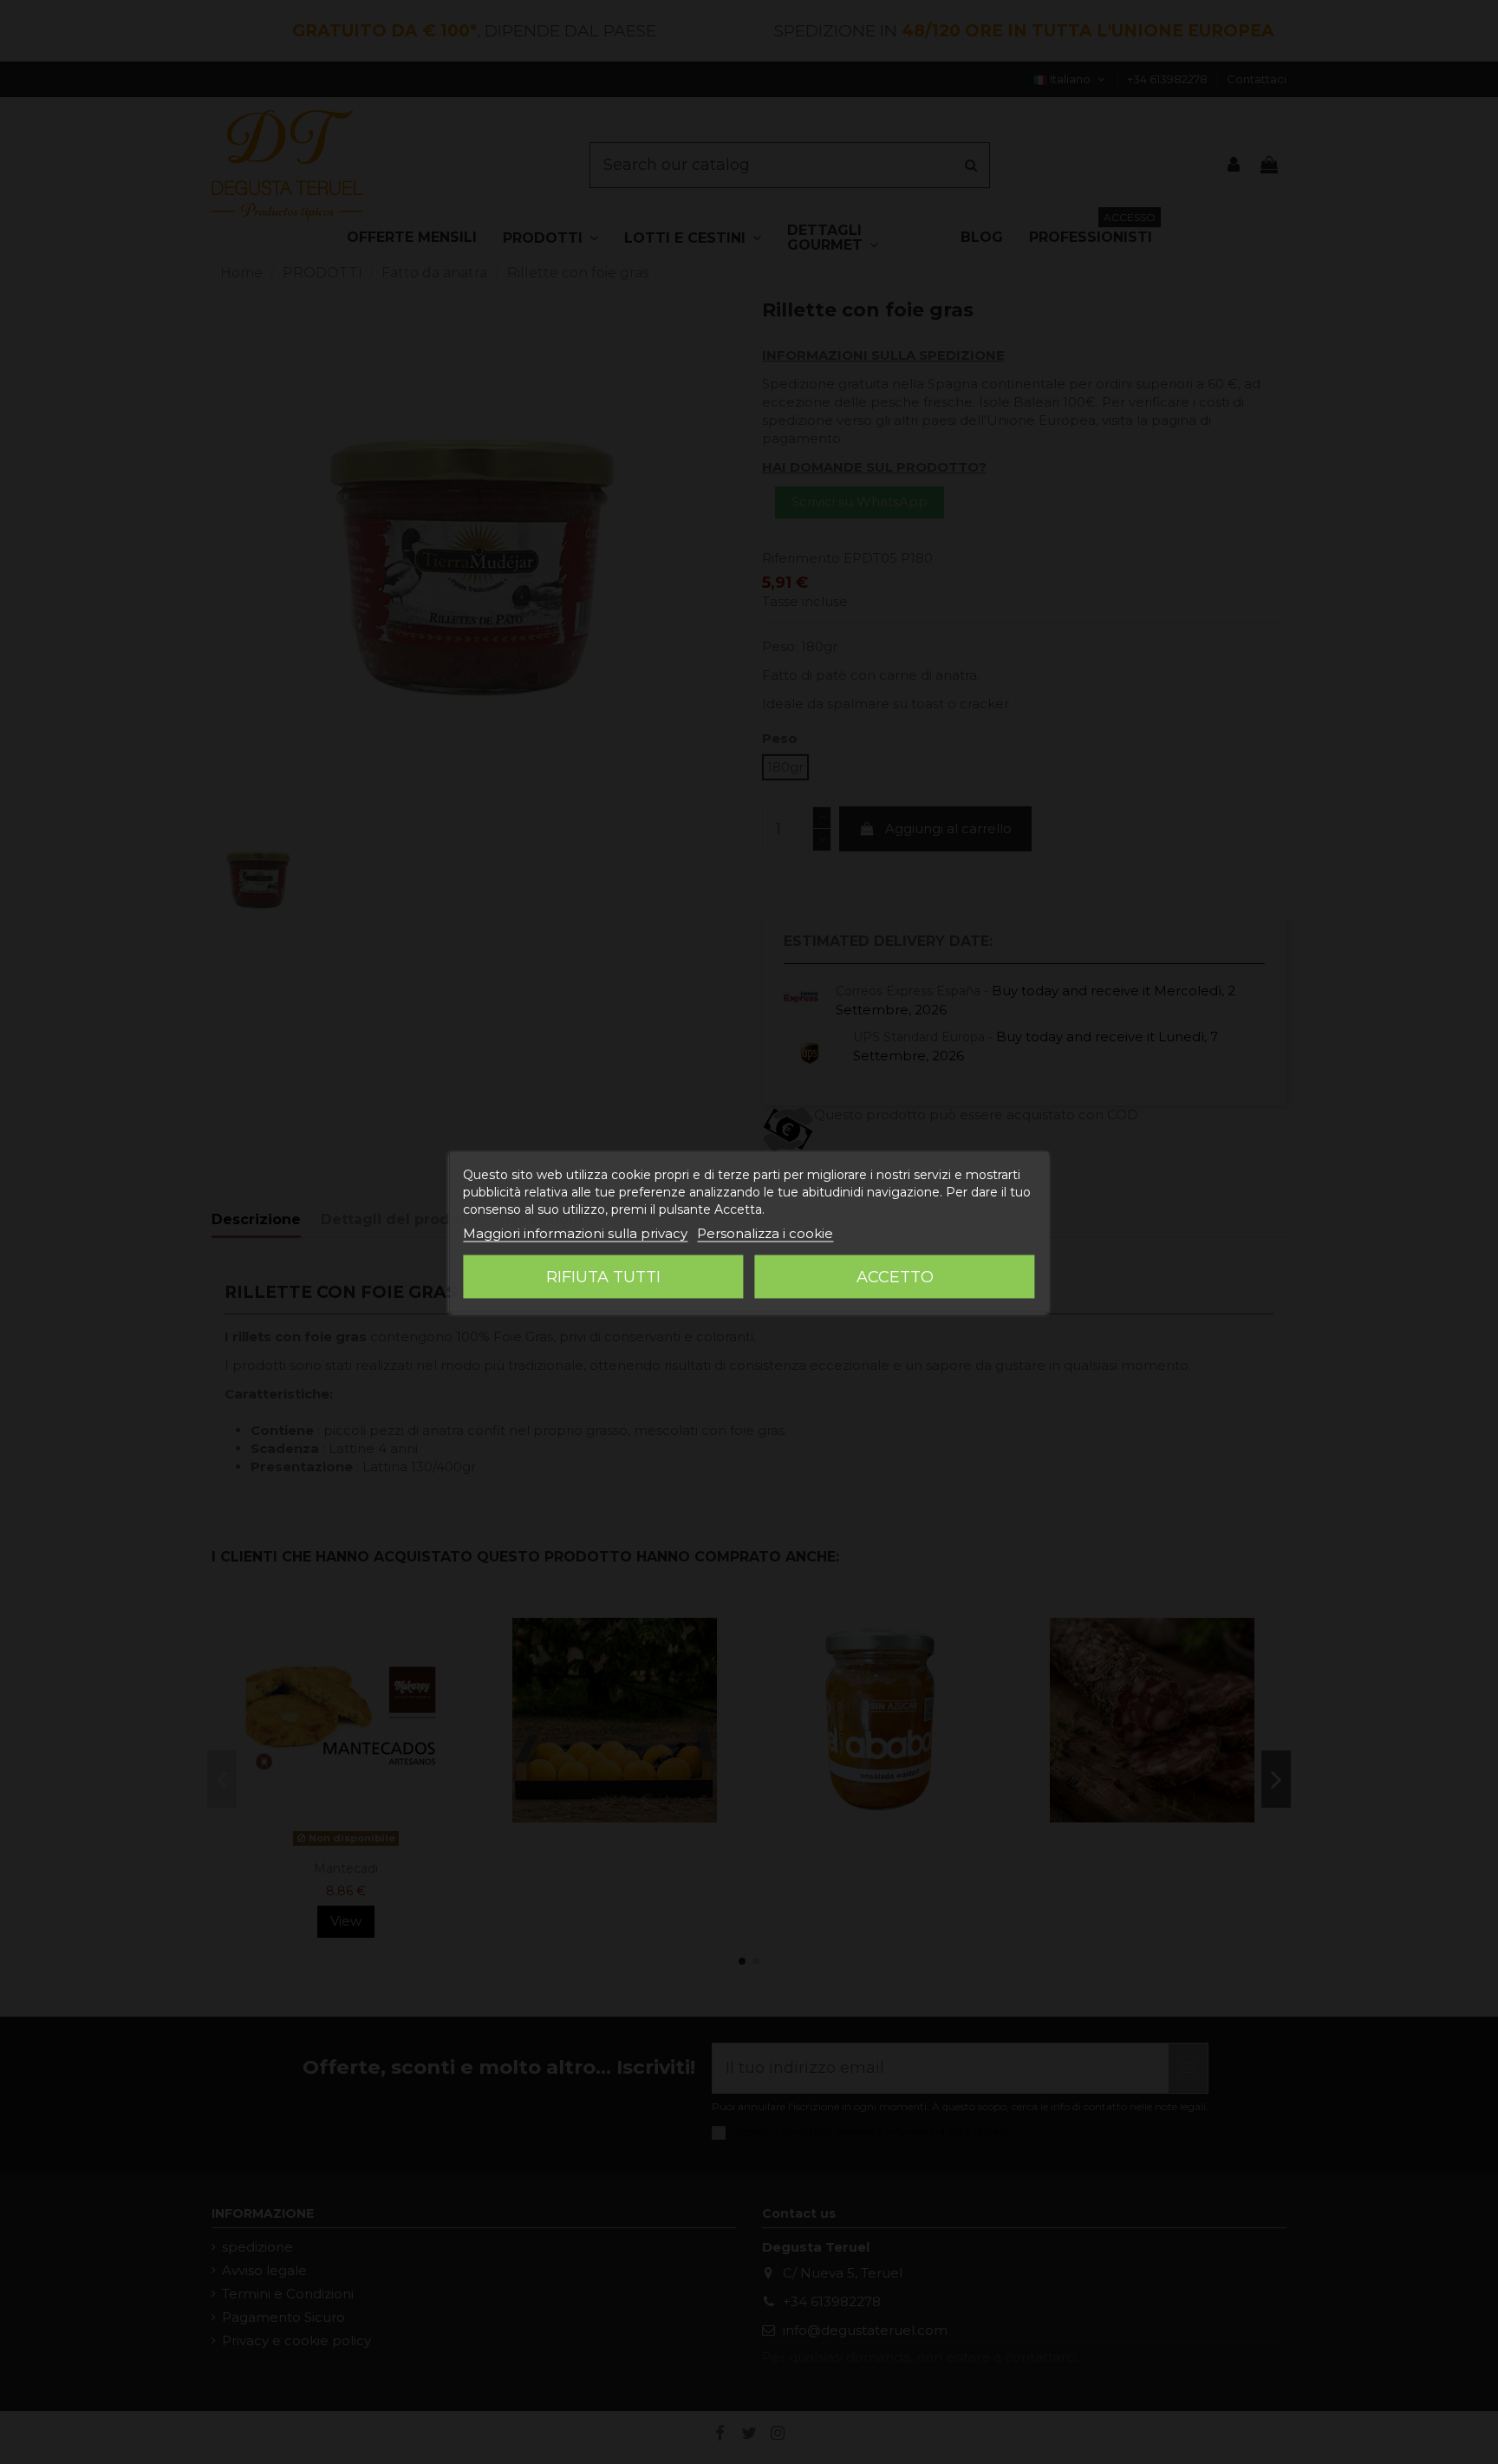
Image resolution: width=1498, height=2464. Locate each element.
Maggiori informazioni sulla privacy (575, 1233)
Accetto (895, 1277)
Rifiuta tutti (603, 1277)
